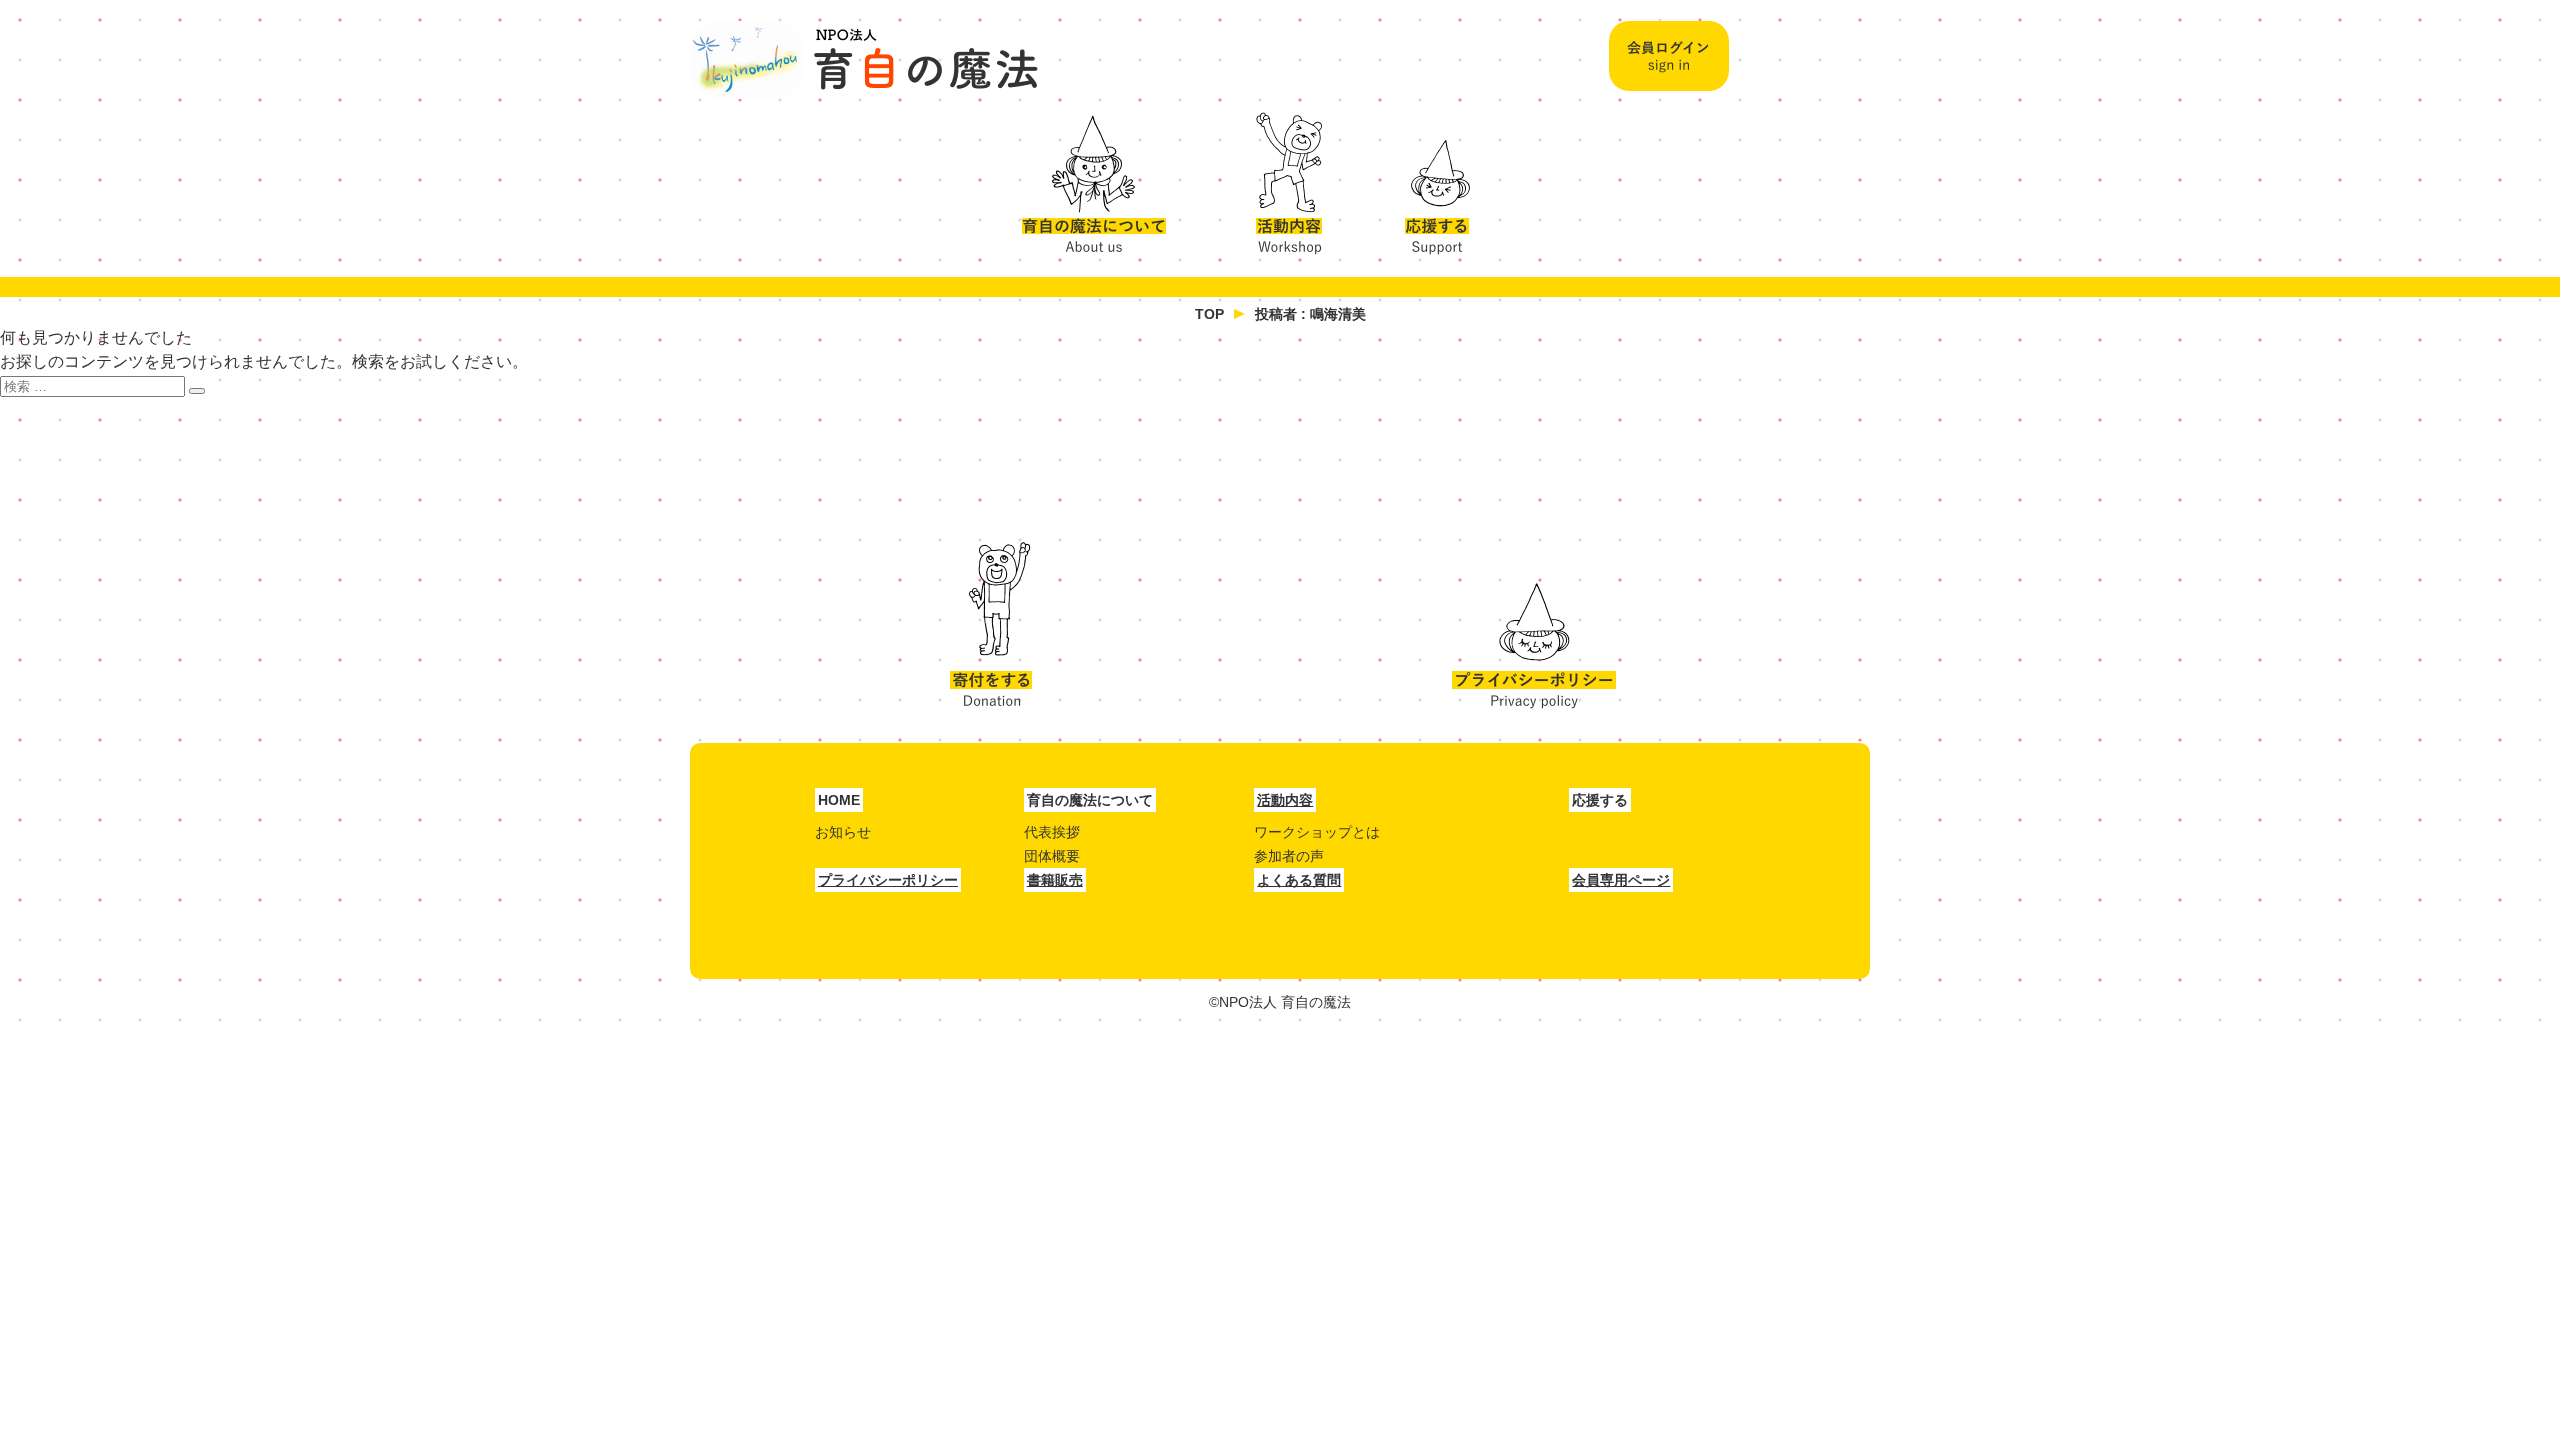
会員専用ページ (1621, 880)
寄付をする (991, 625)
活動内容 (1281, 177)
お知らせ (843, 832)
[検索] (197, 391)
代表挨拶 (1052, 832)
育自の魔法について (1105, 177)
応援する (1440, 177)
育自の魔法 (865, 60)
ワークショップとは (1317, 832)
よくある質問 (1299, 880)
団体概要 (1052, 856)
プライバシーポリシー (1534, 625)
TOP (1209, 314)
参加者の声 (1289, 856)
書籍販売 (1055, 880)
